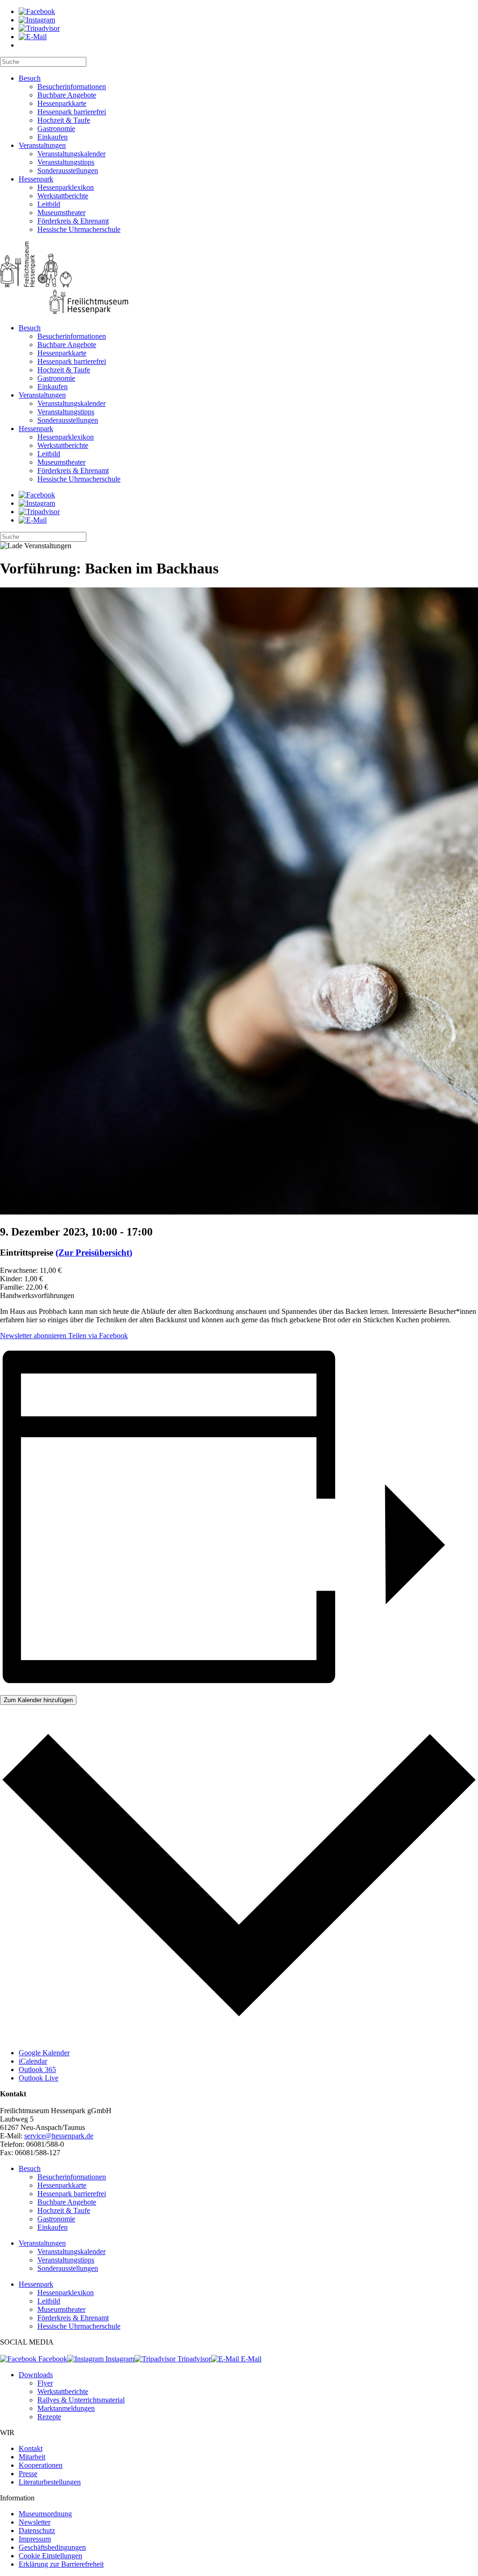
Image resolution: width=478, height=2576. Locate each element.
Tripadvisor (193, 2359)
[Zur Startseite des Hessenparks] (239, 279)
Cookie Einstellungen (50, 2556)
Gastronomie (56, 129)
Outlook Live (39, 2078)
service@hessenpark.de (59, 2136)
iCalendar (33, 2061)
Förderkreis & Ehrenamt (73, 221)
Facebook (52, 2359)
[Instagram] (37, 20)
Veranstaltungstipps (66, 162)
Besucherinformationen (72, 87)
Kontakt (31, 2448)
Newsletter (35, 2522)
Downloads (36, 2375)
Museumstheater (61, 213)
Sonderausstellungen (68, 171)
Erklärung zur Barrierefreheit (61, 2564)
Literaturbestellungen (50, 2482)
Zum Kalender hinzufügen (38, 1700)
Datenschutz (37, 2531)
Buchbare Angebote (67, 95)
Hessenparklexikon (66, 187)
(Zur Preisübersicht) (94, 1253)
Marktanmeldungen (66, 2408)
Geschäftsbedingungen (52, 2547)
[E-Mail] (33, 37)
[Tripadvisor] (39, 28)
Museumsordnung (45, 2514)
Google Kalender (44, 2053)
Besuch (30, 78)
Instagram (119, 2359)
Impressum (35, 2539)
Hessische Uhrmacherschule (79, 229)
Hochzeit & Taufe (64, 120)
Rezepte (49, 2417)
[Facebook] (37, 11)
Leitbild (49, 204)
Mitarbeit (32, 2457)
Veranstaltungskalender (71, 154)
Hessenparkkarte (62, 103)
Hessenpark (36, 179)
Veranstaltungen (42, 145)
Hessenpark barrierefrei (72, 112)
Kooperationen (41, 2465)
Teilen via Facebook (97, 1336)
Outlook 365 (37, 2070)
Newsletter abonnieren (33, 1336)
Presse (28, 2474)
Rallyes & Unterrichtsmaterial (81, 2400)
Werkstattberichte (63, 196)
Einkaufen (53, 137)
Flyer (45, 2383)
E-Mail (250, 2359)
